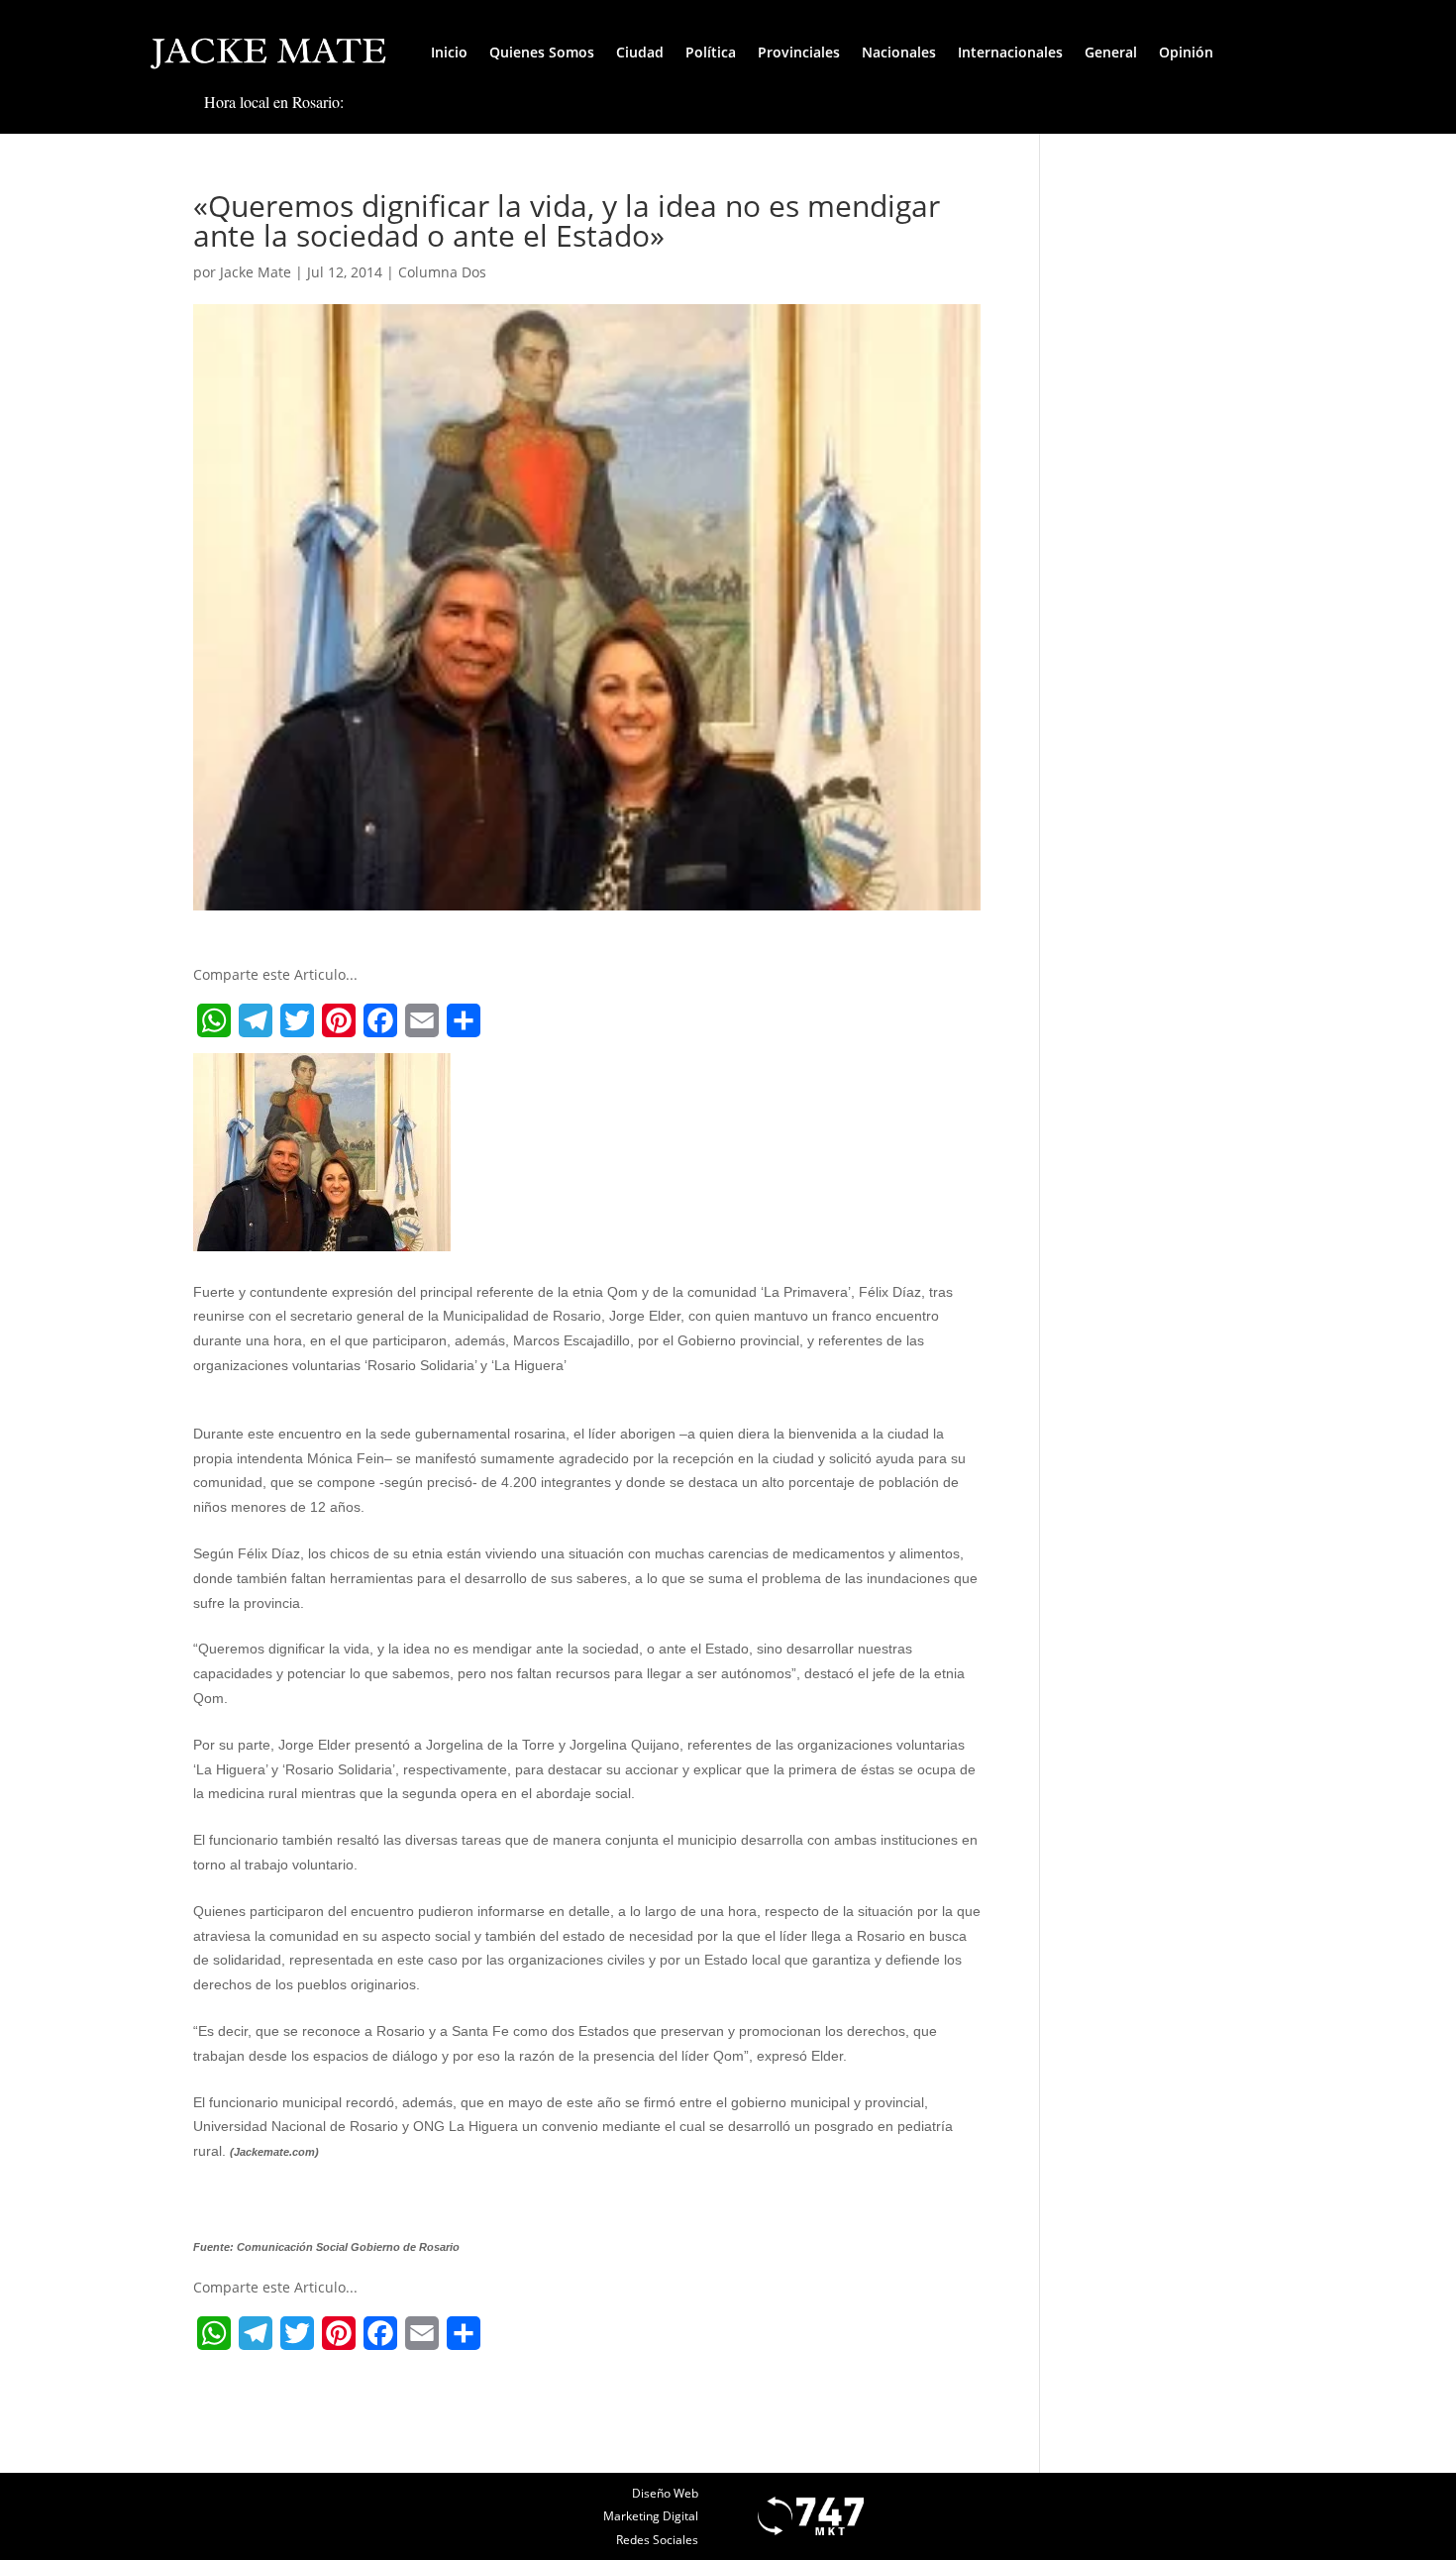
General (1111, 52)
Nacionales (899, 52)
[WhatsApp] (214, 1020)
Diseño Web (665, 2493)
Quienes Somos (542, 52)
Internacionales (1010, 52)
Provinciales (799, 52)
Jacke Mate (256, 272)
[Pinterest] (339, 1020)
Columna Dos (442, 272)
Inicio (449, 52)
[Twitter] (297, 1020)
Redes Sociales (657, 2540)
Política (711, 52)
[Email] (422, 1020)
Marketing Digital (651, 2516)
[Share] (464, 1020)
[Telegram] (256, 1020)
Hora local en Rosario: (274, 102)
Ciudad (640, 52)
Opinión (1186, 52)
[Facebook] (380, 1020)
